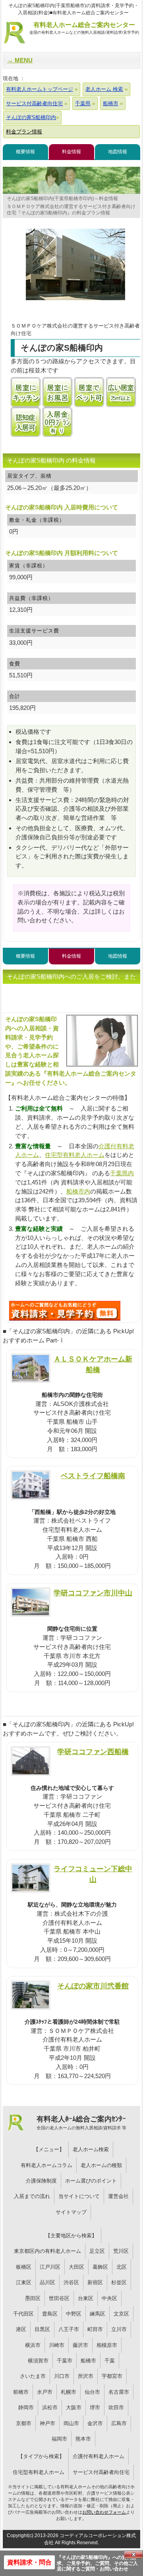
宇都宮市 (112, 2376)
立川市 (119, 2329)
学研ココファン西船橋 (93, 1752)
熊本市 (83, 2439)
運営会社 (118, 2196)
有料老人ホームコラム (46, 2165)
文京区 (121, 2314)
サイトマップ (71, 2212)
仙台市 (92, 2392)
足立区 (97, 2251)
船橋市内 (78, 1191)
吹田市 (116, 2407)
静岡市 (26, 2407)
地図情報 (118, 152)
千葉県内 (122, 1173)
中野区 (74, 2314)
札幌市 (69, 2392)
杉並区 (119, 2282)
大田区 (76, 2267)
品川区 (47, 2282)
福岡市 (59, 2439)
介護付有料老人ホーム (99, 2456)
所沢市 (86, 2376)
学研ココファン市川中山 (93, 1593)
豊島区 (50, 2314)
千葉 (110, 2361)
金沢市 (95, 2423)
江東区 (24, 2282)
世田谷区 (59, 2298)
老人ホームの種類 (101, 2165)
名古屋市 (119, 2392)
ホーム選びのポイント (91, 2181)
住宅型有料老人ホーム (75, 1155)
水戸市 (45, 2392)
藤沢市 (80, 2345)
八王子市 (69, 2329)
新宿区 (95, 2282)
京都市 (24, 2423)
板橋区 (24, 2267)
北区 (122, 2267)
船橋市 (88, 2361)
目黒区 (42, 2329)
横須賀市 (38, 2361)
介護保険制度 (41, 2181)
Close (133, 2555)
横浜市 (33, 2345)
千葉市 (65, 2361)
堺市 (95, 2407)
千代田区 (23, 2314)
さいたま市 (33, 2376)
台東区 (86, 2298)
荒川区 (121, 2251)
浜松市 (50, 2407)
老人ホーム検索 (91, 2149)
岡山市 (71, 2423)
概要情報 (25, 152)
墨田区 (33, 2298)
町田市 (95, 2329)
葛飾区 (100, 2267)
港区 (21, 2329)
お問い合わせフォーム (104, 2512)
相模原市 (107, 2345)
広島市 (119, 2423)
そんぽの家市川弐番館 (93, 1986)
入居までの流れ (32, 2196)
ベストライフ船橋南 (93, 1476)
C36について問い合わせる (65, 1311)
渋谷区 (71, 2282)
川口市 (62, 2376)
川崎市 (57, 2345)
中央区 (109, 2298)
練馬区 (98, 2314)
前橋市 (21, 2392)
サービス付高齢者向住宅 (101, 2472)
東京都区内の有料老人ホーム (47, 2251)
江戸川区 (50, 2267)
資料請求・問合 (29, 2562)
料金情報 (71, 152)
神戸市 (47, 2423)
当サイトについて (79, 2196)
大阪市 (74, 2407)
